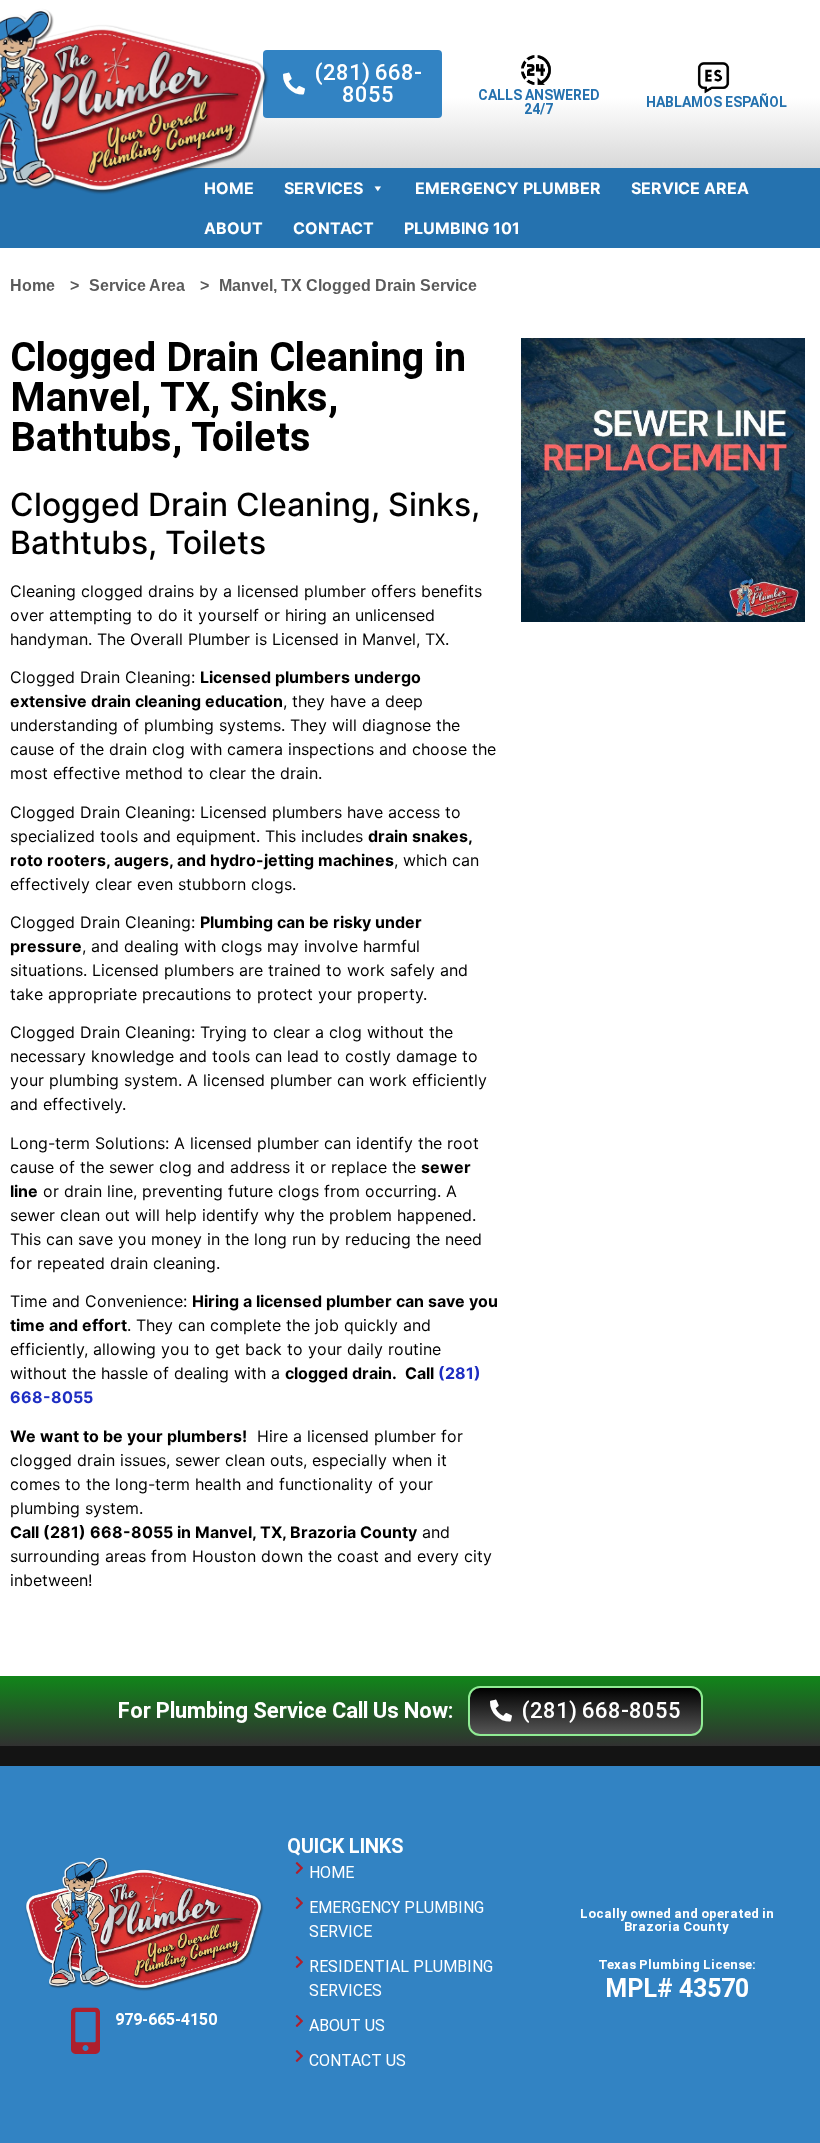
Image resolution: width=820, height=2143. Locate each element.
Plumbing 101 (462, 228)
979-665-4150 (166, 2019)
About (233, 228)
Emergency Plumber (508, 188)
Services (323, 188)
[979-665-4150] (85, 2031)
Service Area (690, 188)
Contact (333, 228)
